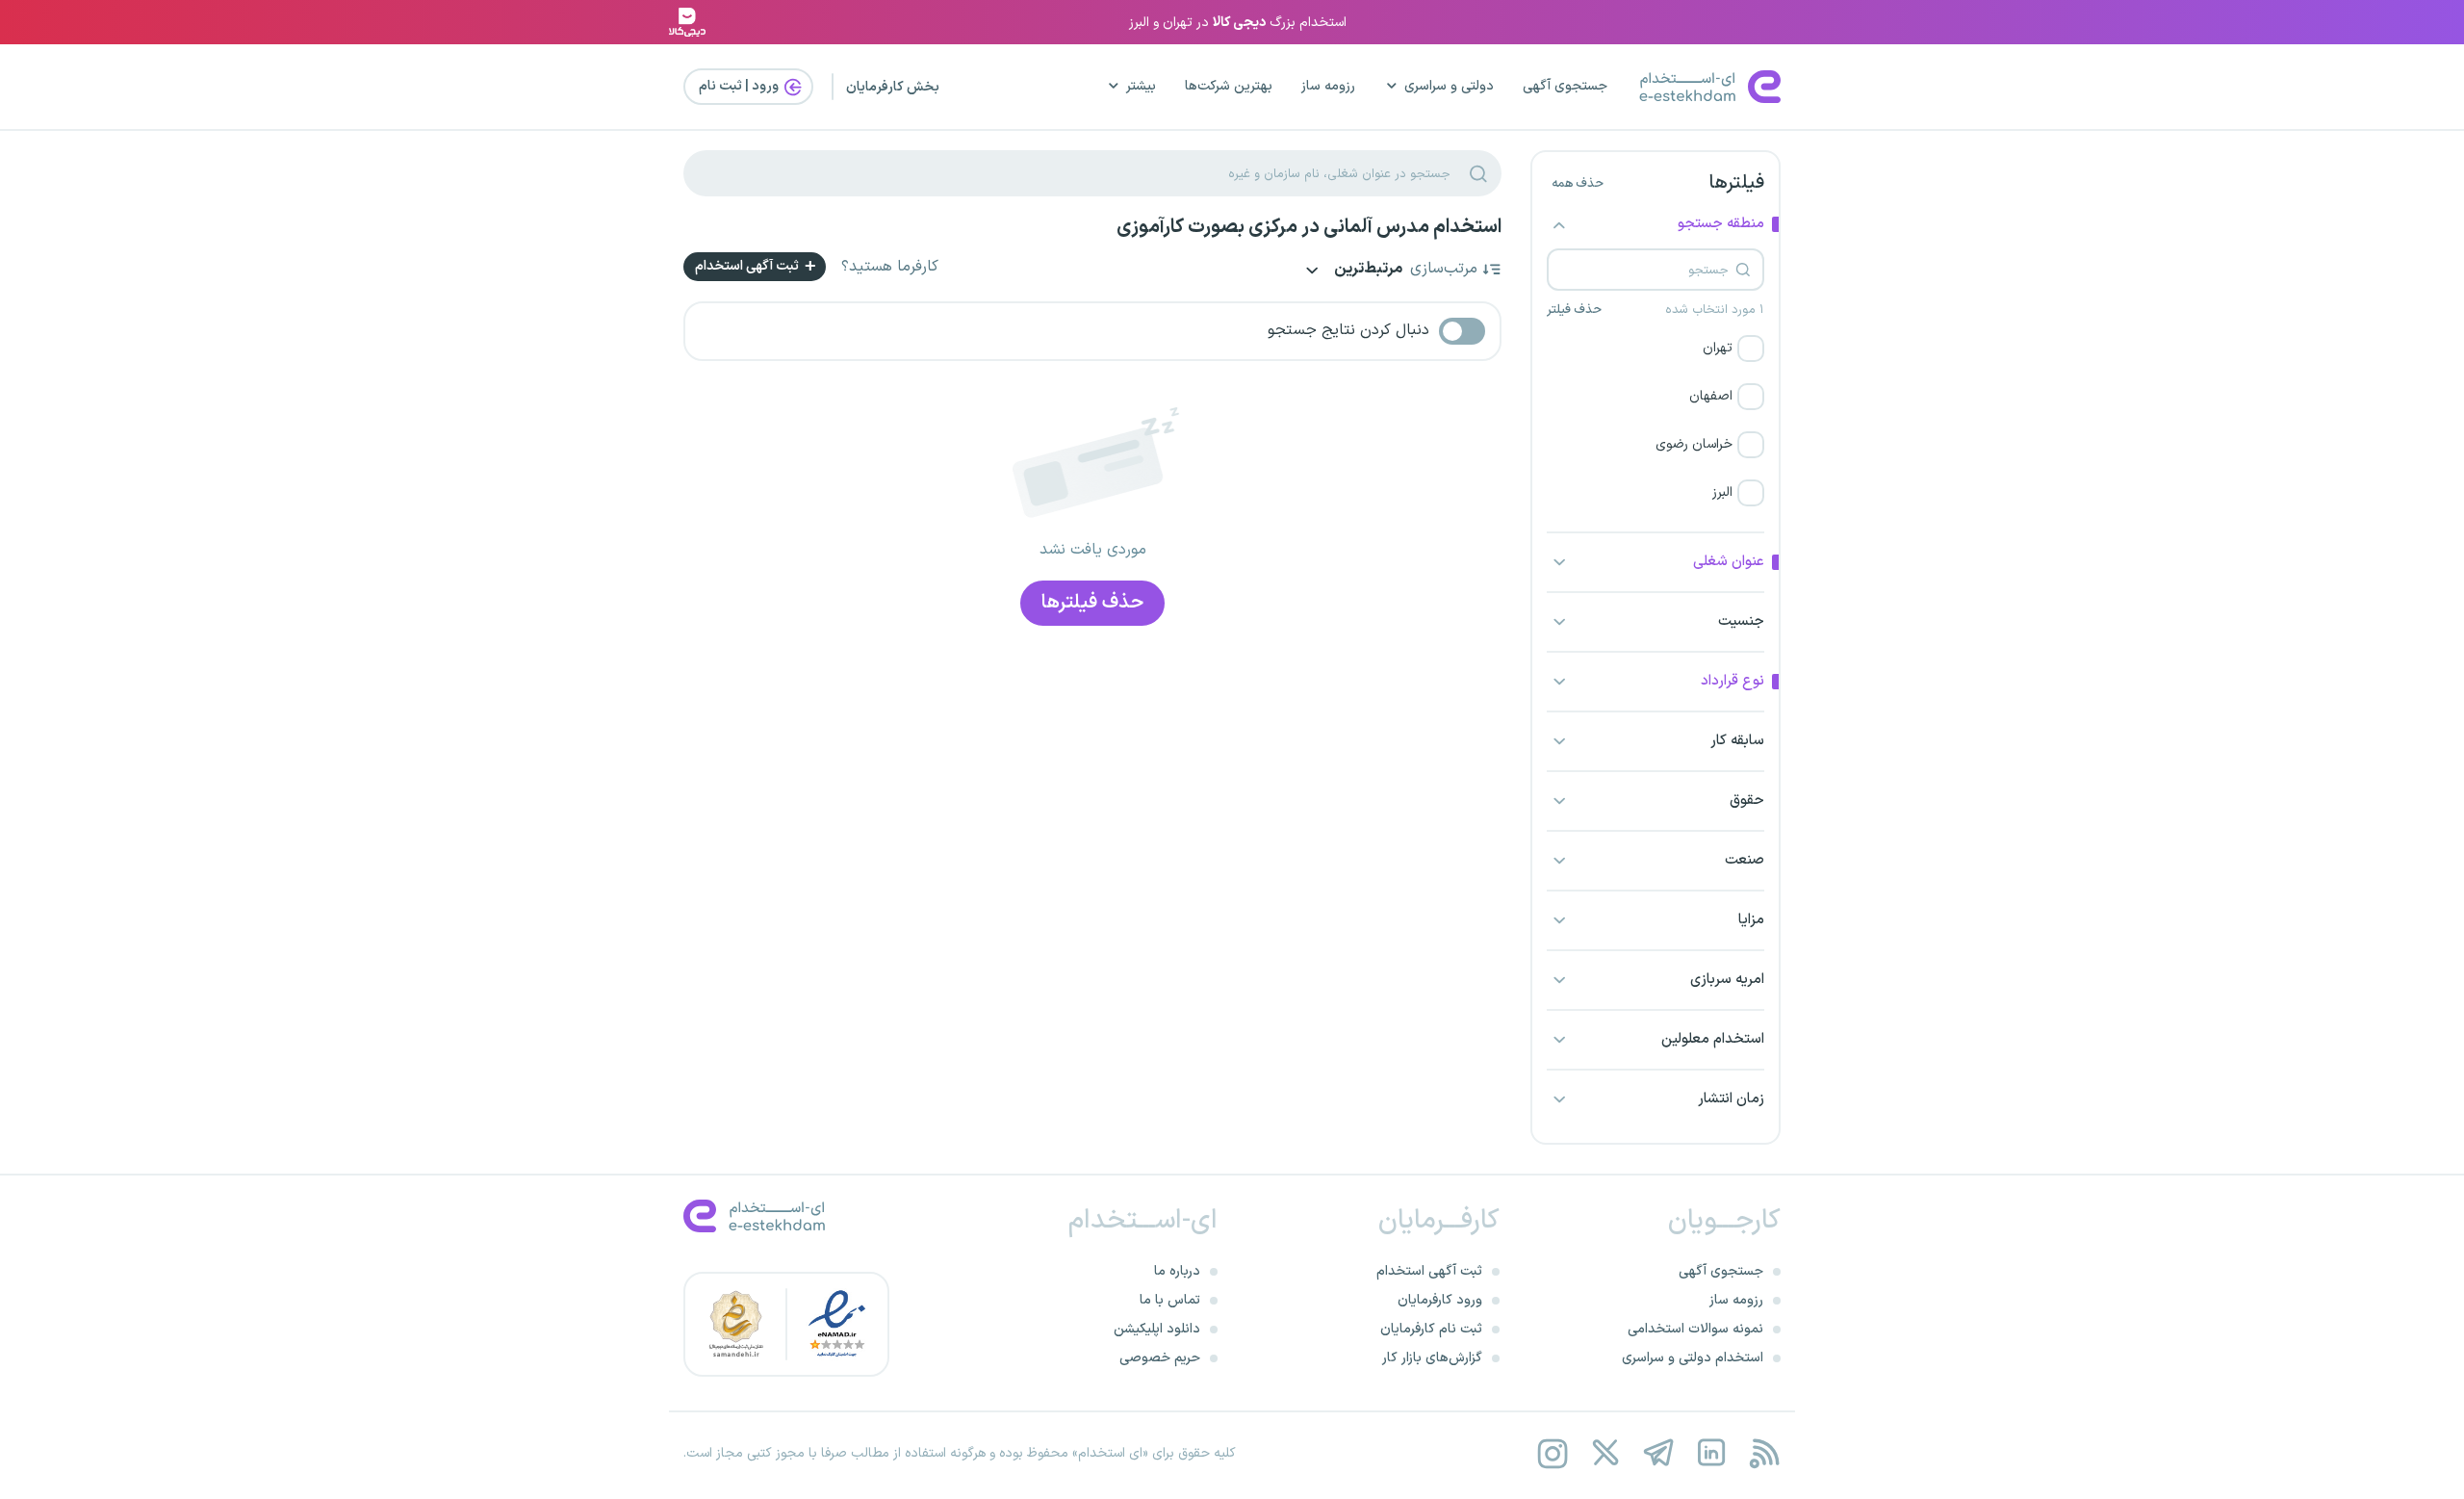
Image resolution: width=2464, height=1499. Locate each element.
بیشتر (1141, 86)
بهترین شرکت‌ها (1229, 86)
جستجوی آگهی (1565, 86)
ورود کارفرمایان (1440, 1300)
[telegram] (1658, 1453)
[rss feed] (1764, 1453)
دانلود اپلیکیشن (1157, 1329)
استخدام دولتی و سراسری (1693, 1358)
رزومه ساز (1328, 86)
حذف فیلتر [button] (1574, 310)
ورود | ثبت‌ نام (740, 86)
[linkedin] (1711, 1453)
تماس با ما (1170, 1300)
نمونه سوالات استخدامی (1695, 1329)
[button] (1655, 349)
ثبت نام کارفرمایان (1431, 1329)
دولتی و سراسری (1449, 86)
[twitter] (1605, 1453)
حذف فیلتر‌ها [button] (1092, 603)
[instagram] (1552, 1453)
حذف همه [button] (1578, 184)
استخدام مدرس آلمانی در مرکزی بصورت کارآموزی (1309, 227)
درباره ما (1177, 1271)
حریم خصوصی (1160, 1358)
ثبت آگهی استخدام (748, 266)
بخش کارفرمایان (893, 87)
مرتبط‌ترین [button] (1367, 270)
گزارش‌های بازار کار (1432, 1358)
